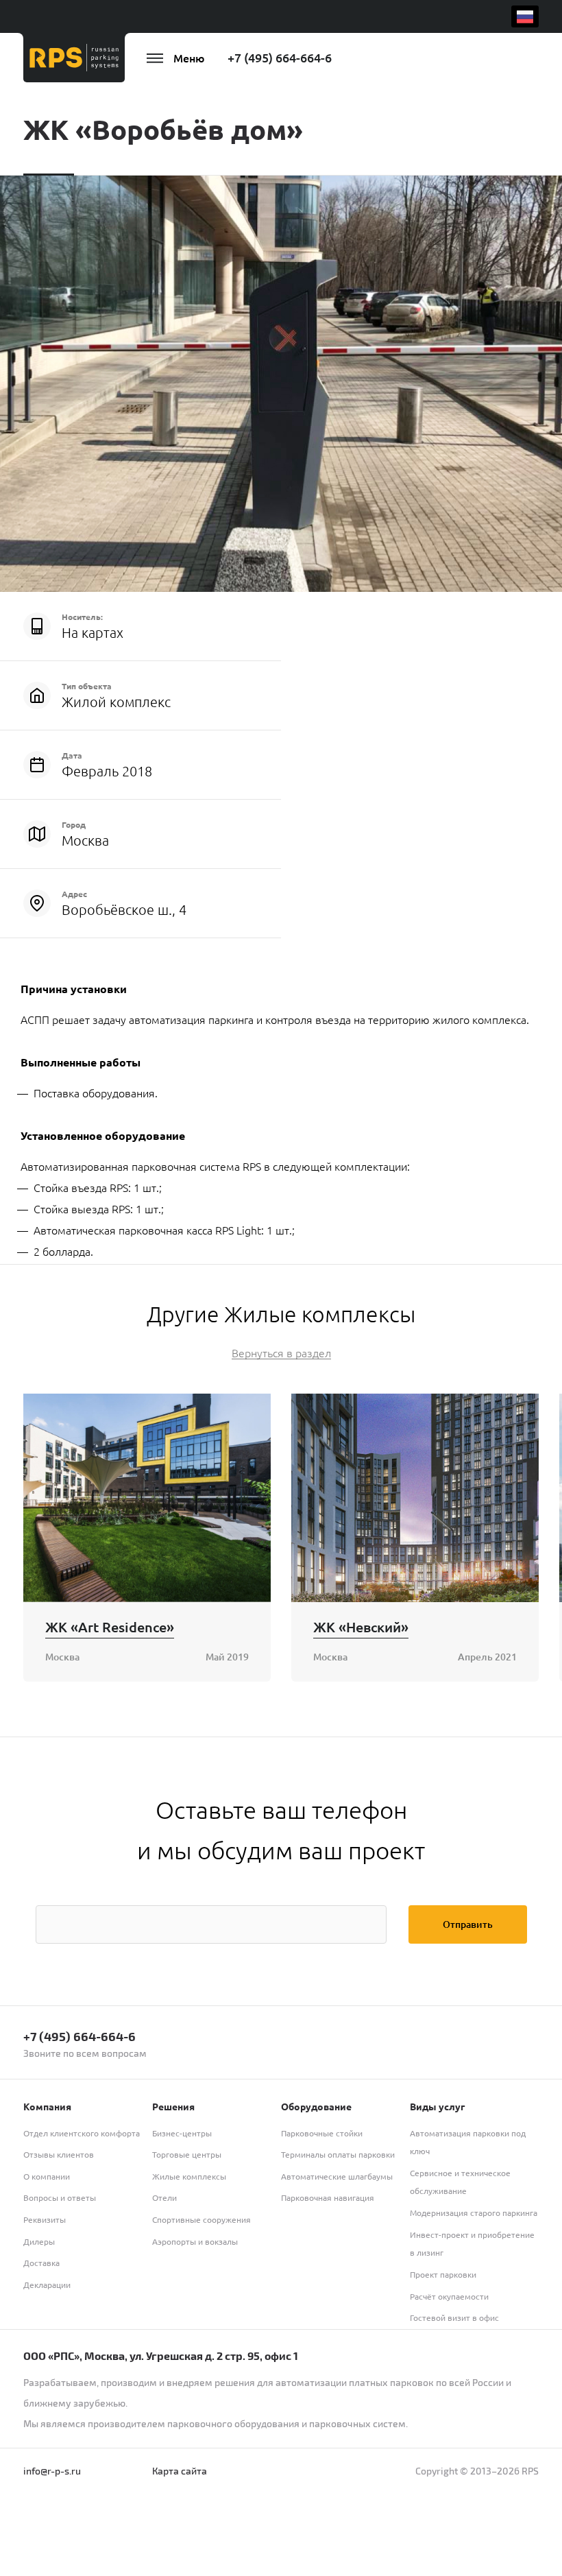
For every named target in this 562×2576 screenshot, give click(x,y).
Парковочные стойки (322, 2133)
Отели (164, 2197)
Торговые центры (187, 2154)
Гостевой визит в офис (454, 2317)
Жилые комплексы (189, 2176)
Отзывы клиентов (59, 2154)
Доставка (41, 2263)
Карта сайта (180, 2471)
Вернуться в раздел (281, 1353)
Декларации (47, 2285)
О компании (47, 2176)
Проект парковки (443, 2274)
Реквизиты (45, 2219)
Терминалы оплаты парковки (338, 2154)
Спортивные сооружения (201, 2219)
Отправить (468, 1924)
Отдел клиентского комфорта (82, 2133)
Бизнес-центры (182, 2133)
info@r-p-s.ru (52, 2471)
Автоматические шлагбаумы (337, 2176)
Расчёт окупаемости (449, 2296)
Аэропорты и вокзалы (195, 2241)
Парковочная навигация (328, 2197)
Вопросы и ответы (60, 2197)
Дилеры (39, 2241)
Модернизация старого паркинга (474, 2213)
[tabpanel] (281, 384)
